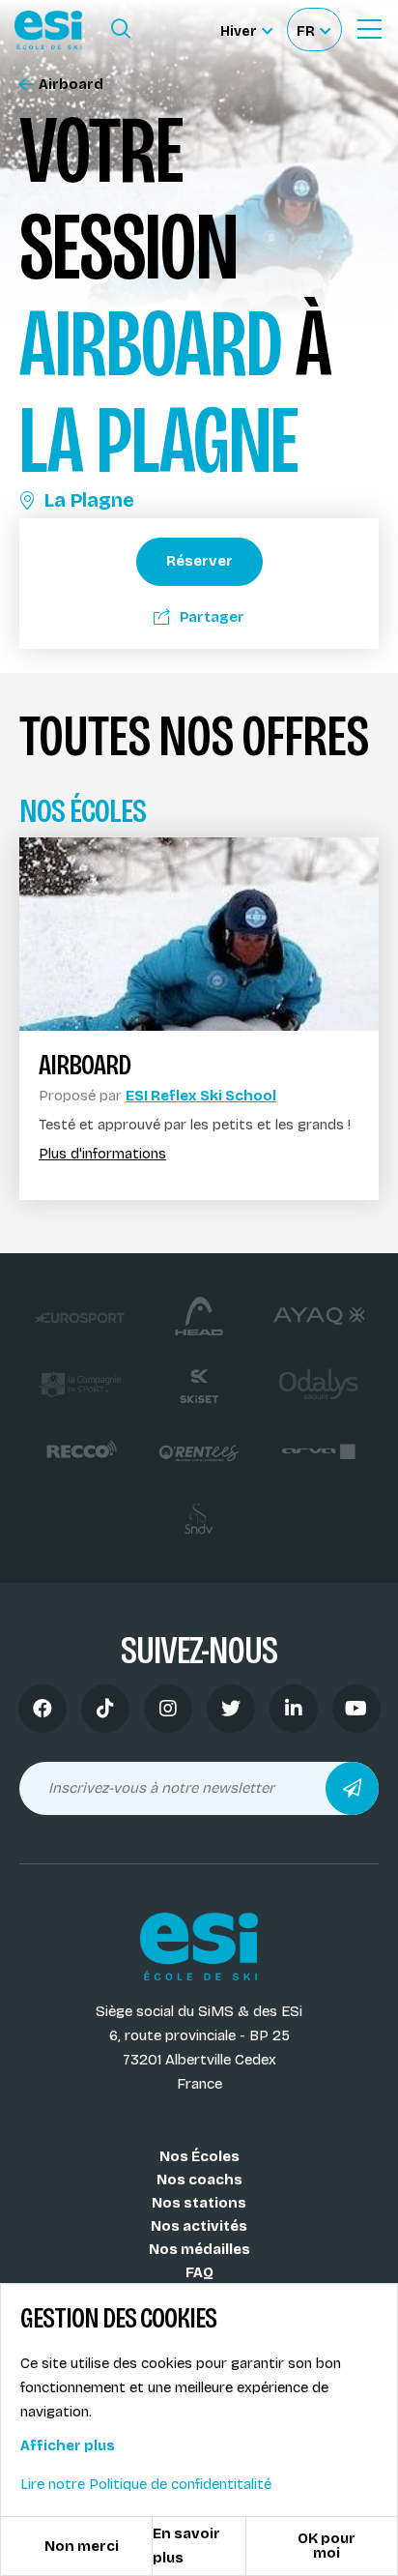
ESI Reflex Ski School (201, 1096)
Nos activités (199, 2226)
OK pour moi (327, 2546)
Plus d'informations (102, 1154)
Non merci (82, 2546)
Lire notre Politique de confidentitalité (146, 2484)
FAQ (199, 2272)
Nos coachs (199, 2180)
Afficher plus (68, 2445)
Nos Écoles (199, 2156)
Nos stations (199, 2203)
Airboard (71, 85)
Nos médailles (199, 2249)
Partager (212, 617)
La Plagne (89, 500)
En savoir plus (186, 2546)
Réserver (199, 561)
